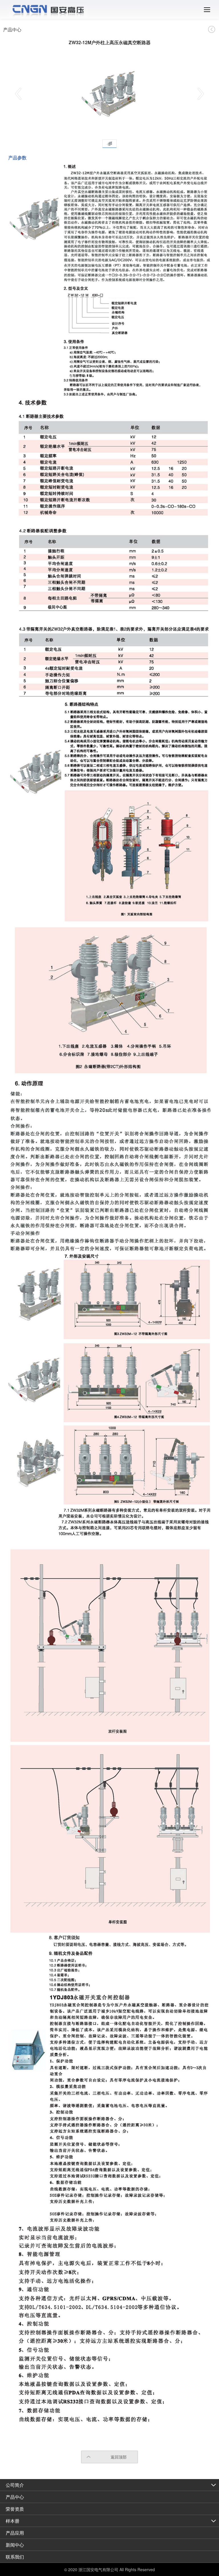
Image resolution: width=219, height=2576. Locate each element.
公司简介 (15, 2485)
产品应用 (15, 2533)
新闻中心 (15, 2545)
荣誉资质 (15, 2509)
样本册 (13, 2521)
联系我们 (15, 2557)
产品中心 (15, 2497)
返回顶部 (119, 2457)
